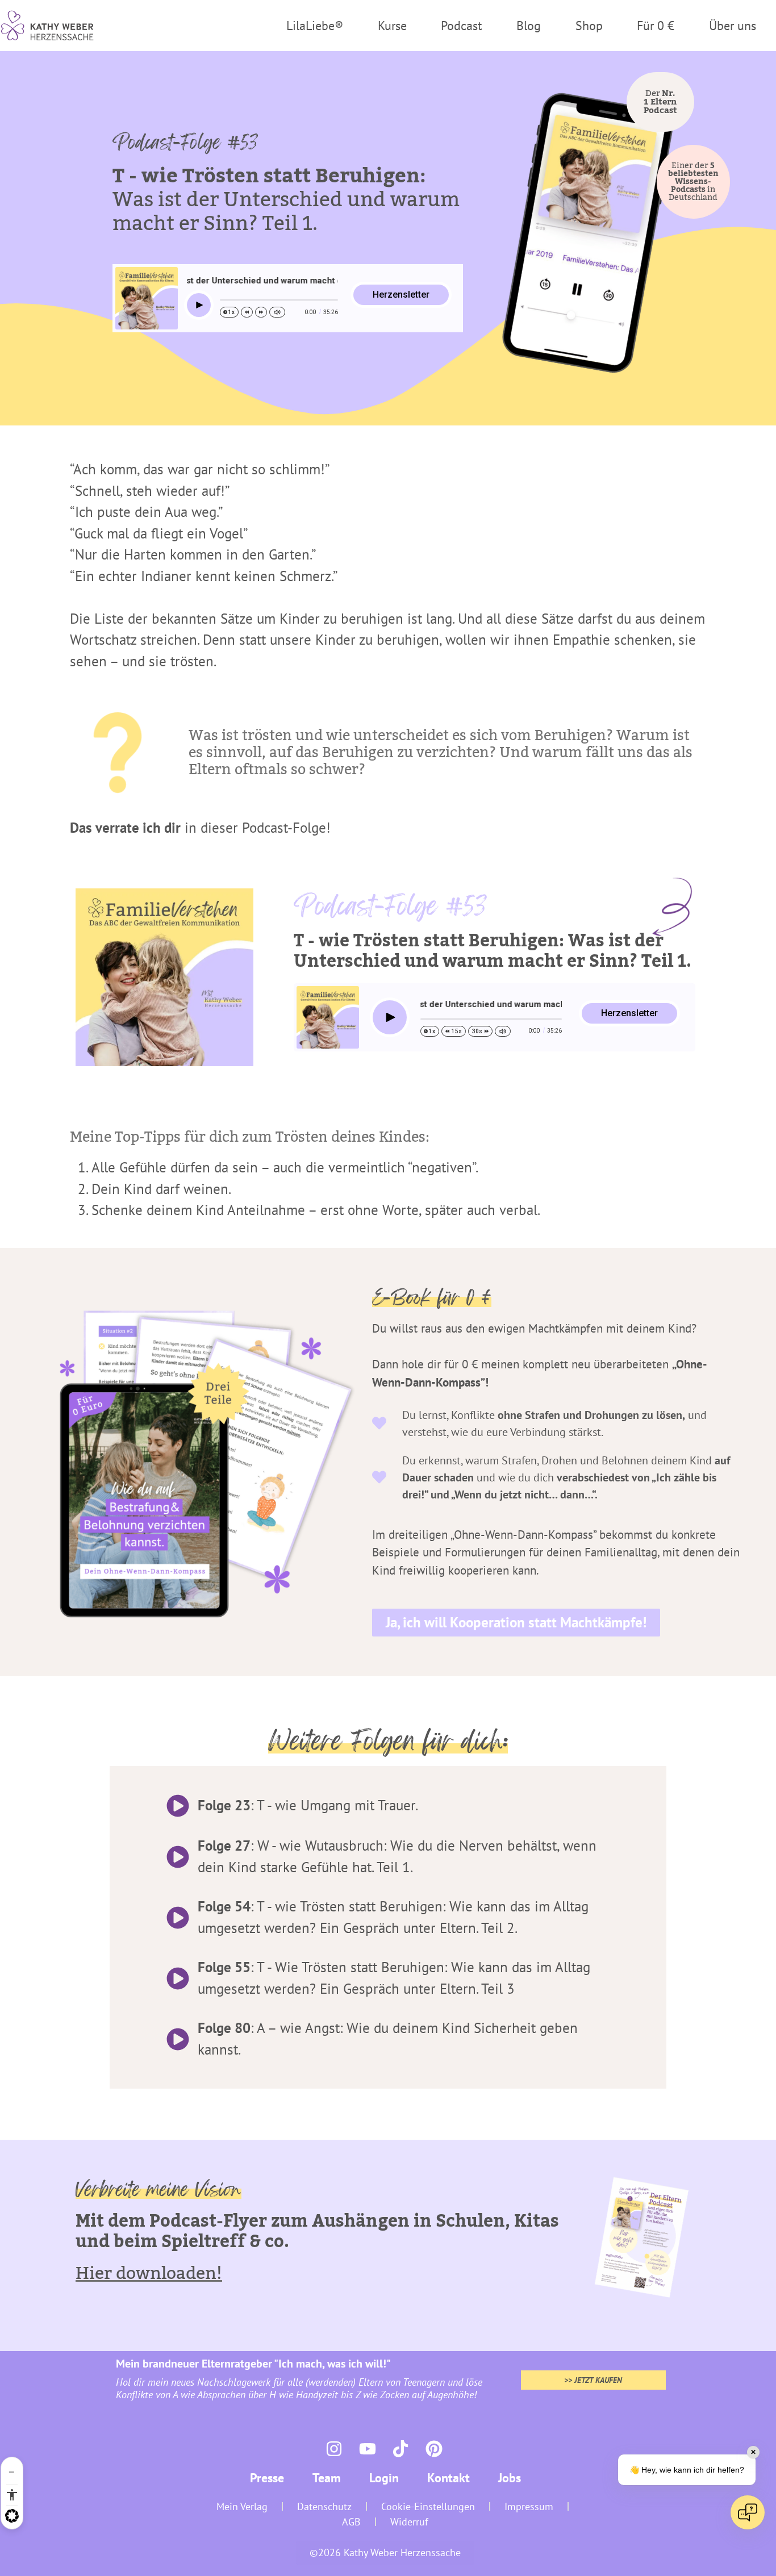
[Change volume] (277, 312)
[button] (693, 182)
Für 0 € (656, 26)
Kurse (392, 26)
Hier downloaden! (149, 2274)
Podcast (461, 26)
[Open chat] (748, 2512)
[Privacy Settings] (12, 2516)
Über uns (733, 26)
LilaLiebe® (315, 26)
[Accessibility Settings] (12, 2495)
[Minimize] (12, 2472)
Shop (589, 26)
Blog (529, 26)
